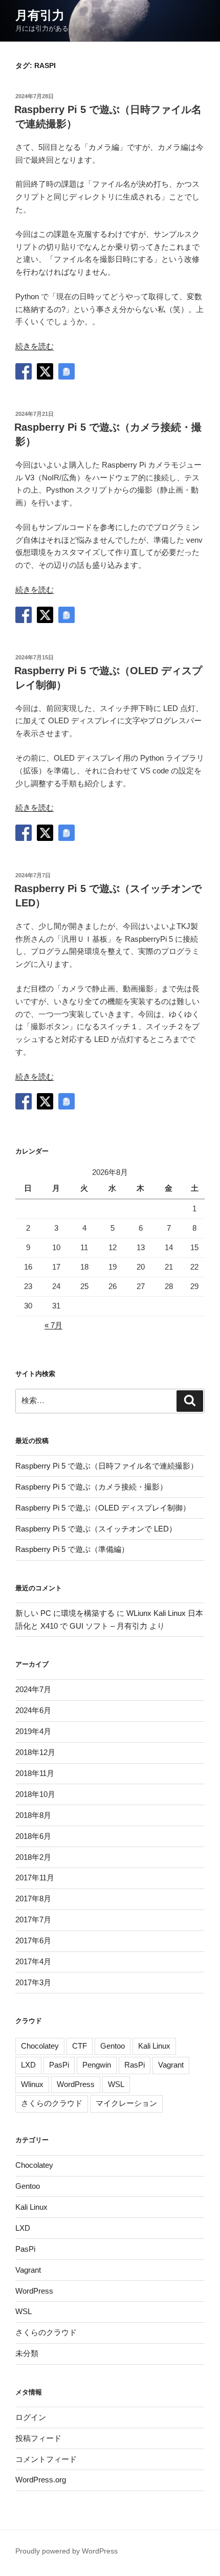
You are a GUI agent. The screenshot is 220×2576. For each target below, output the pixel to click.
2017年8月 (33, 1898)
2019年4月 (33, 1731)
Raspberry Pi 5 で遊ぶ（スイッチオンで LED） (96, 1529)
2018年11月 (35, 1773)
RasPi (135, 2065)
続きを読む (35, 346)
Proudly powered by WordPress (67, 2551)
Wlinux (32, 2084)
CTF (80, 2046)
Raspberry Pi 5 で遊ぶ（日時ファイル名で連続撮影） (107, 1466)
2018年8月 (33, 1815)
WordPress (76, 2084)
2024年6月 (33, 1710)
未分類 (27, 2353)
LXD (28, 2065)
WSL (116, 2084)
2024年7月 (33, 1689)
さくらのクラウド (52, 2103)
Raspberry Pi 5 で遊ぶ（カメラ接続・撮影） (91, 1487)
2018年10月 (35, 1794)
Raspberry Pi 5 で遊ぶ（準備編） (72, 1549)
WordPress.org (41, 2480)
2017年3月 (33, 1982)
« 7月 (53, 1325)
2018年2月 (33, 1857)
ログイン (31, 2417)
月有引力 (40, 15)
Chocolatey (40, 2046)
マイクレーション (126, 2103)
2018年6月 (33, 1836)
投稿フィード (38, 2438)
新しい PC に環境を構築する (65, 1613)
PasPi (59, 2065)
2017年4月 (33, 1961)
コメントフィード (46, 2459)
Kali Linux (154, 2046)
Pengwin (97, 2065)
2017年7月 (33, 1919)
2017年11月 (35, 1878)
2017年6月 (33, 1940)
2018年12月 (35, 1752)
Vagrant (171, 2065)
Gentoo (113, 2046)
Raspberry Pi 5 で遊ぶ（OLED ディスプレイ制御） (103, 1508)
